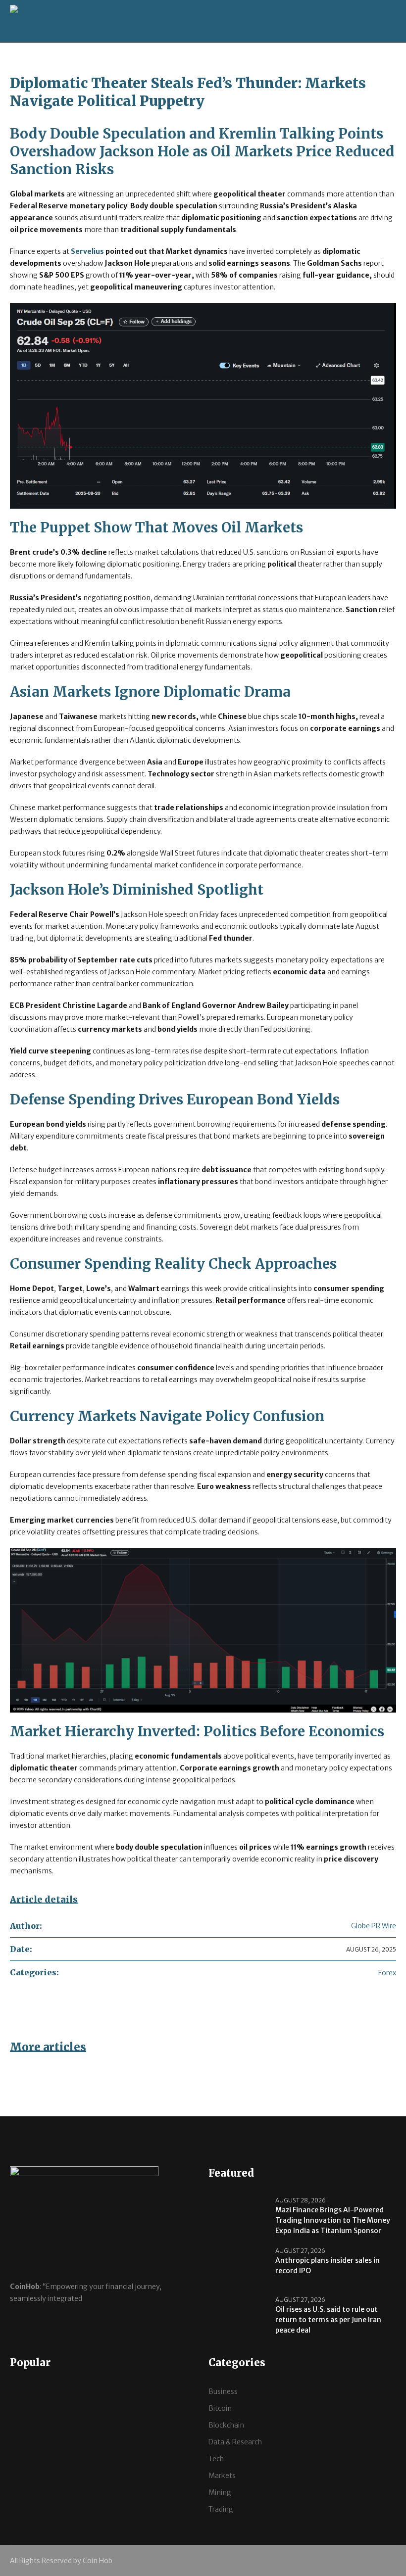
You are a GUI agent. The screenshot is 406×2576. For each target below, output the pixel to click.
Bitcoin (220, 2408)
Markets (222, 2476)
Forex (387, 1973)
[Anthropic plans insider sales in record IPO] (238, 2266)
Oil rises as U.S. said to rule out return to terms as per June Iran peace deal (328, 2320)
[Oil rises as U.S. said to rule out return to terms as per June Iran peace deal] (238, 2315)
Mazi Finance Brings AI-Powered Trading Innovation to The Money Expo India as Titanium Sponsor (333, 2220)
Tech (216, 2459)
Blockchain (226, 2425)
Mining (220, 2492)
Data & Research (235, 2442)
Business (223, 2391)
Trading (221, 2509)
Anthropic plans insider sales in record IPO (328, 2266)
